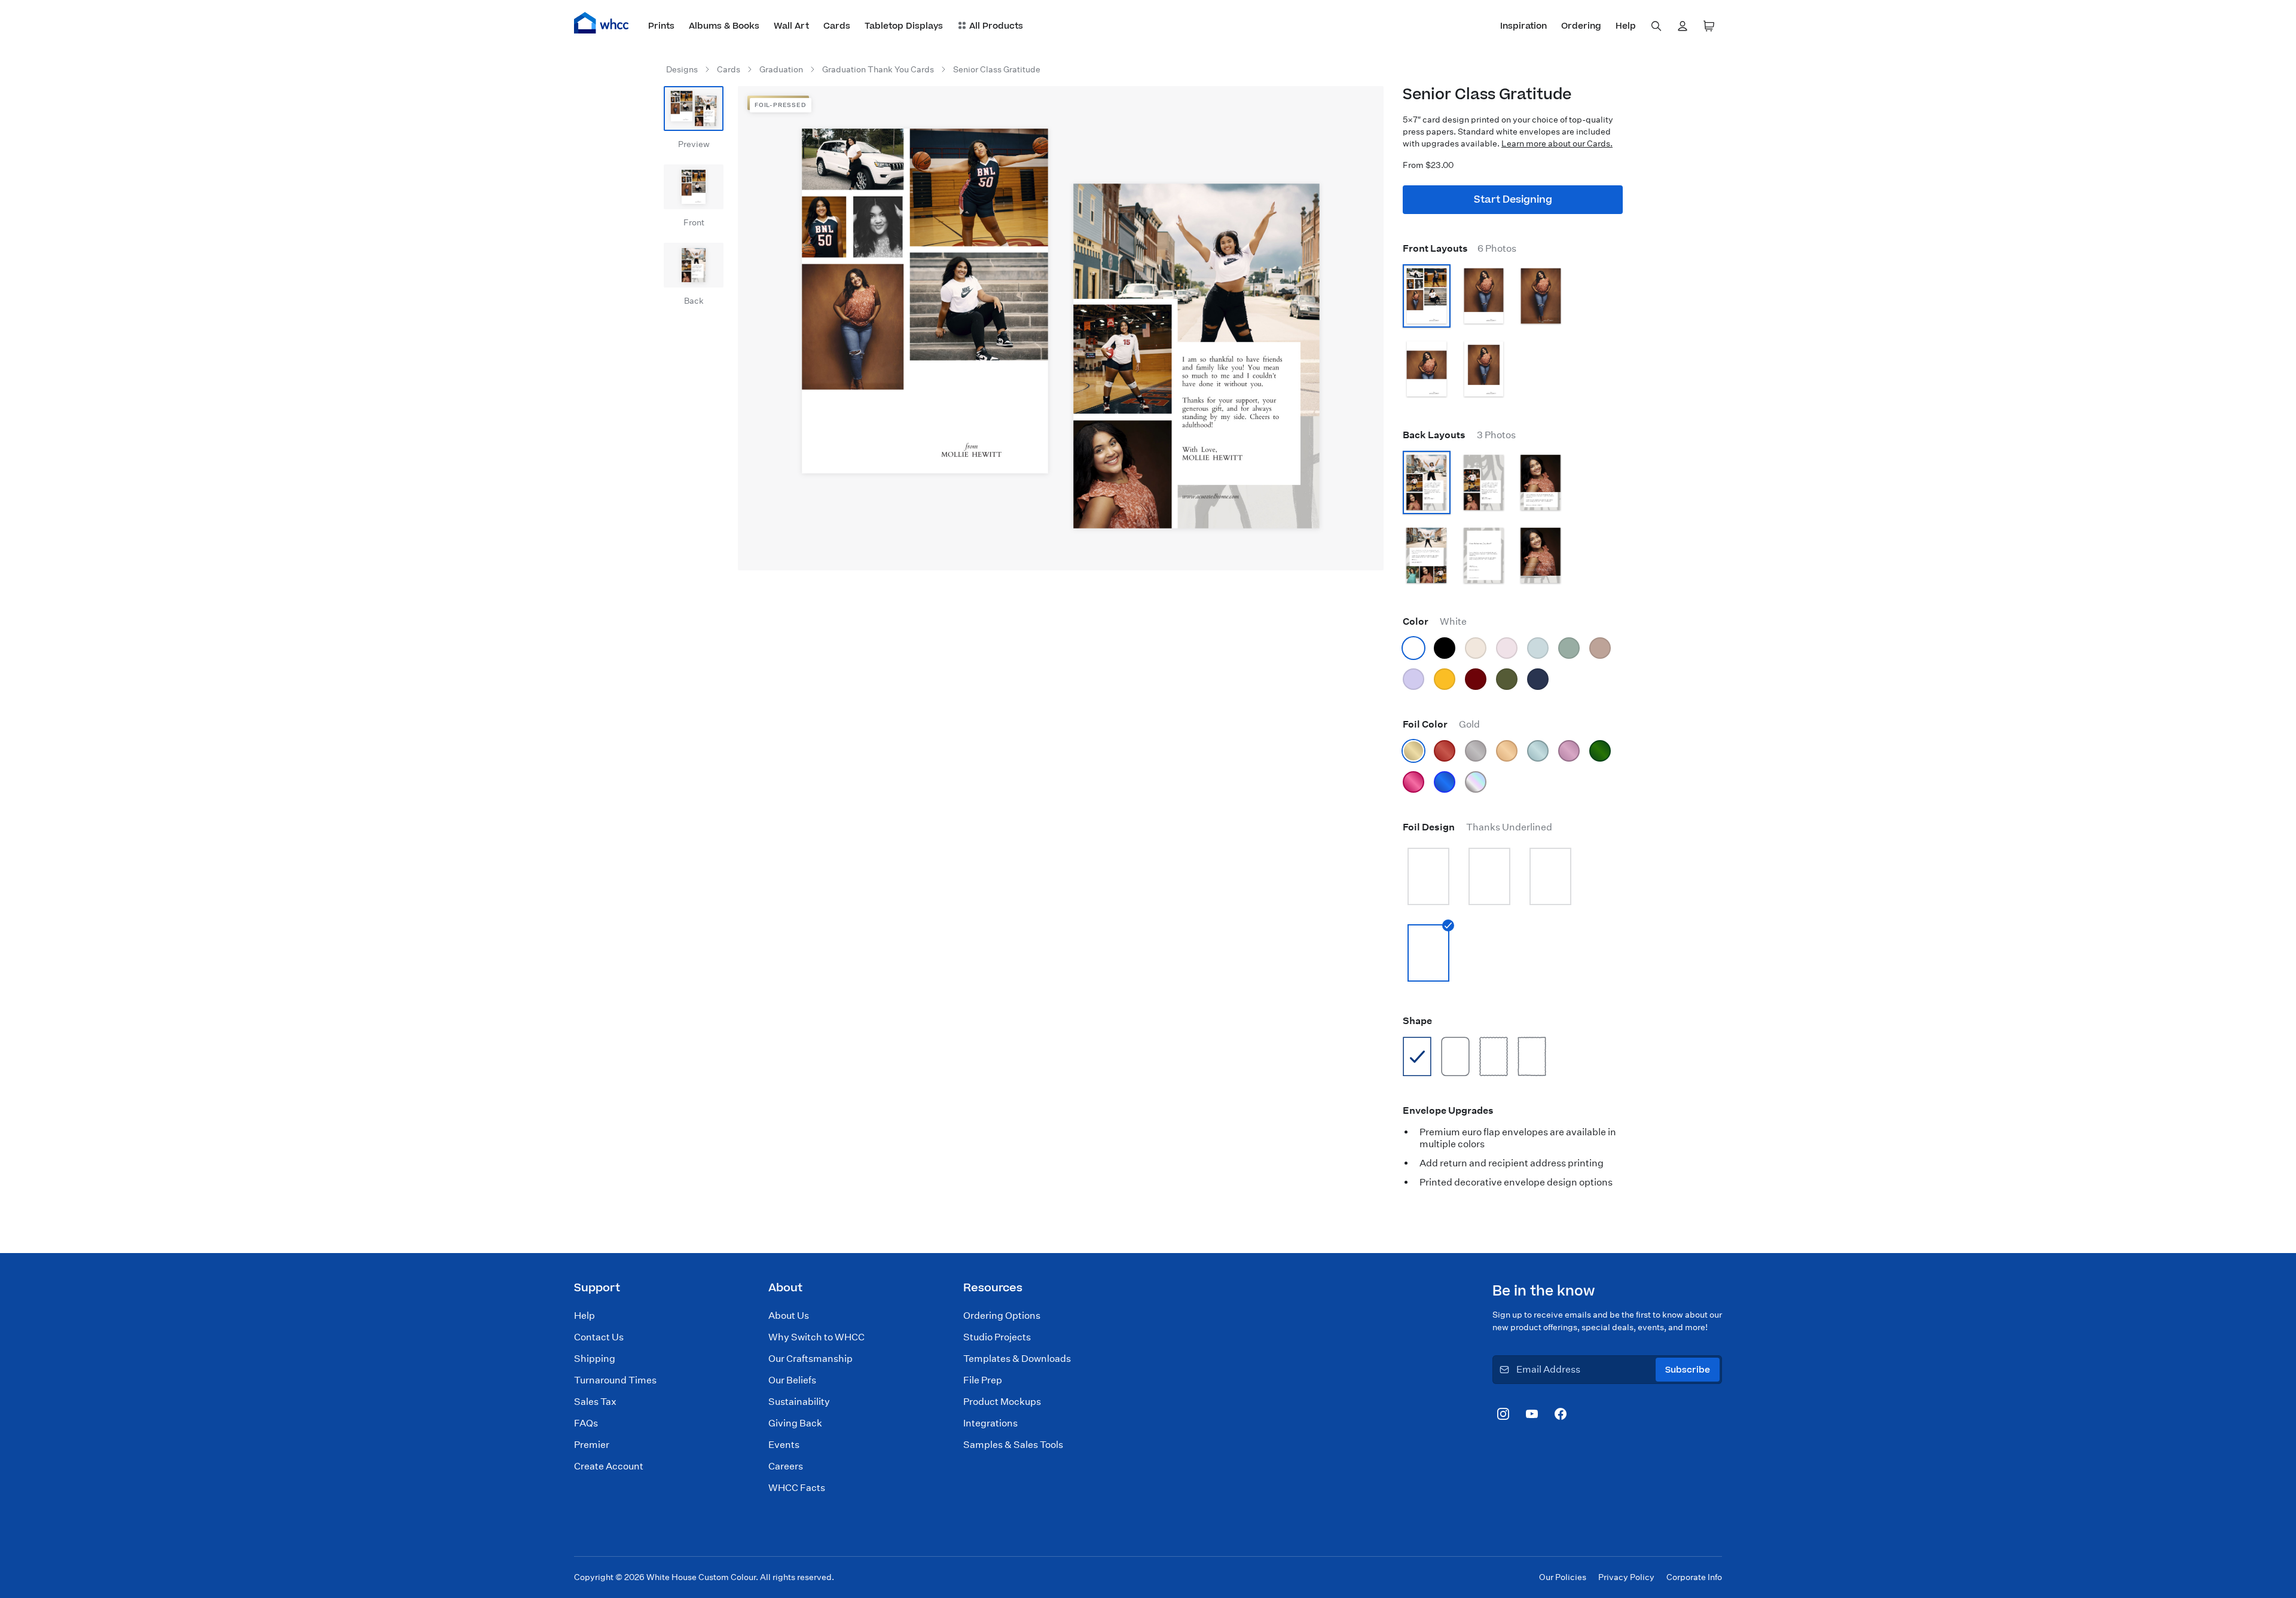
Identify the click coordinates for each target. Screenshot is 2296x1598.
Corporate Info (1694, 1577)
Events (784, 1445)
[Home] (602, 23)
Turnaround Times (615, 1380)
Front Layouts (1460, 248)
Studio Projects (997, 1337)
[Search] (1656, 26)
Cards (729, 69)
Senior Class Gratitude (997, 69)
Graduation (781, 69)
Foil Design (1477, 827)
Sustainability (799, 1402)
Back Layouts (1459, 435)
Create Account (609, 1466)
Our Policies (1563, 1577)
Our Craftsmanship (810, 1359)
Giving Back (795, 1423)
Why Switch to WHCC (816, 1337)
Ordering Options (1002, 1316)
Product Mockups (1002, 1402)
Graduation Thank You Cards (878, 69)
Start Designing (1513, 200)
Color (1435, 621)
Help (584, 1316)
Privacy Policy (1626, 1577)
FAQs (586, 1423)
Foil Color (1441, 724)
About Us (789, 1316)
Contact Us (599, 1337)
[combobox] (1656, 26)
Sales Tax (595, 1402)
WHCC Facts (797, 1488)
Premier (592, 1445)
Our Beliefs (792, 1380)
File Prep (983, 1380)
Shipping (595, 1359)
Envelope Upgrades (1448, 1110)
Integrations (990, 1423)
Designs (682, 69)
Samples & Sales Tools (1013, 1445)
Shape (1417, 1021)
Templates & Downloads (1017, 1359)
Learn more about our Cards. (1557, 143)
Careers (786, 1466)
